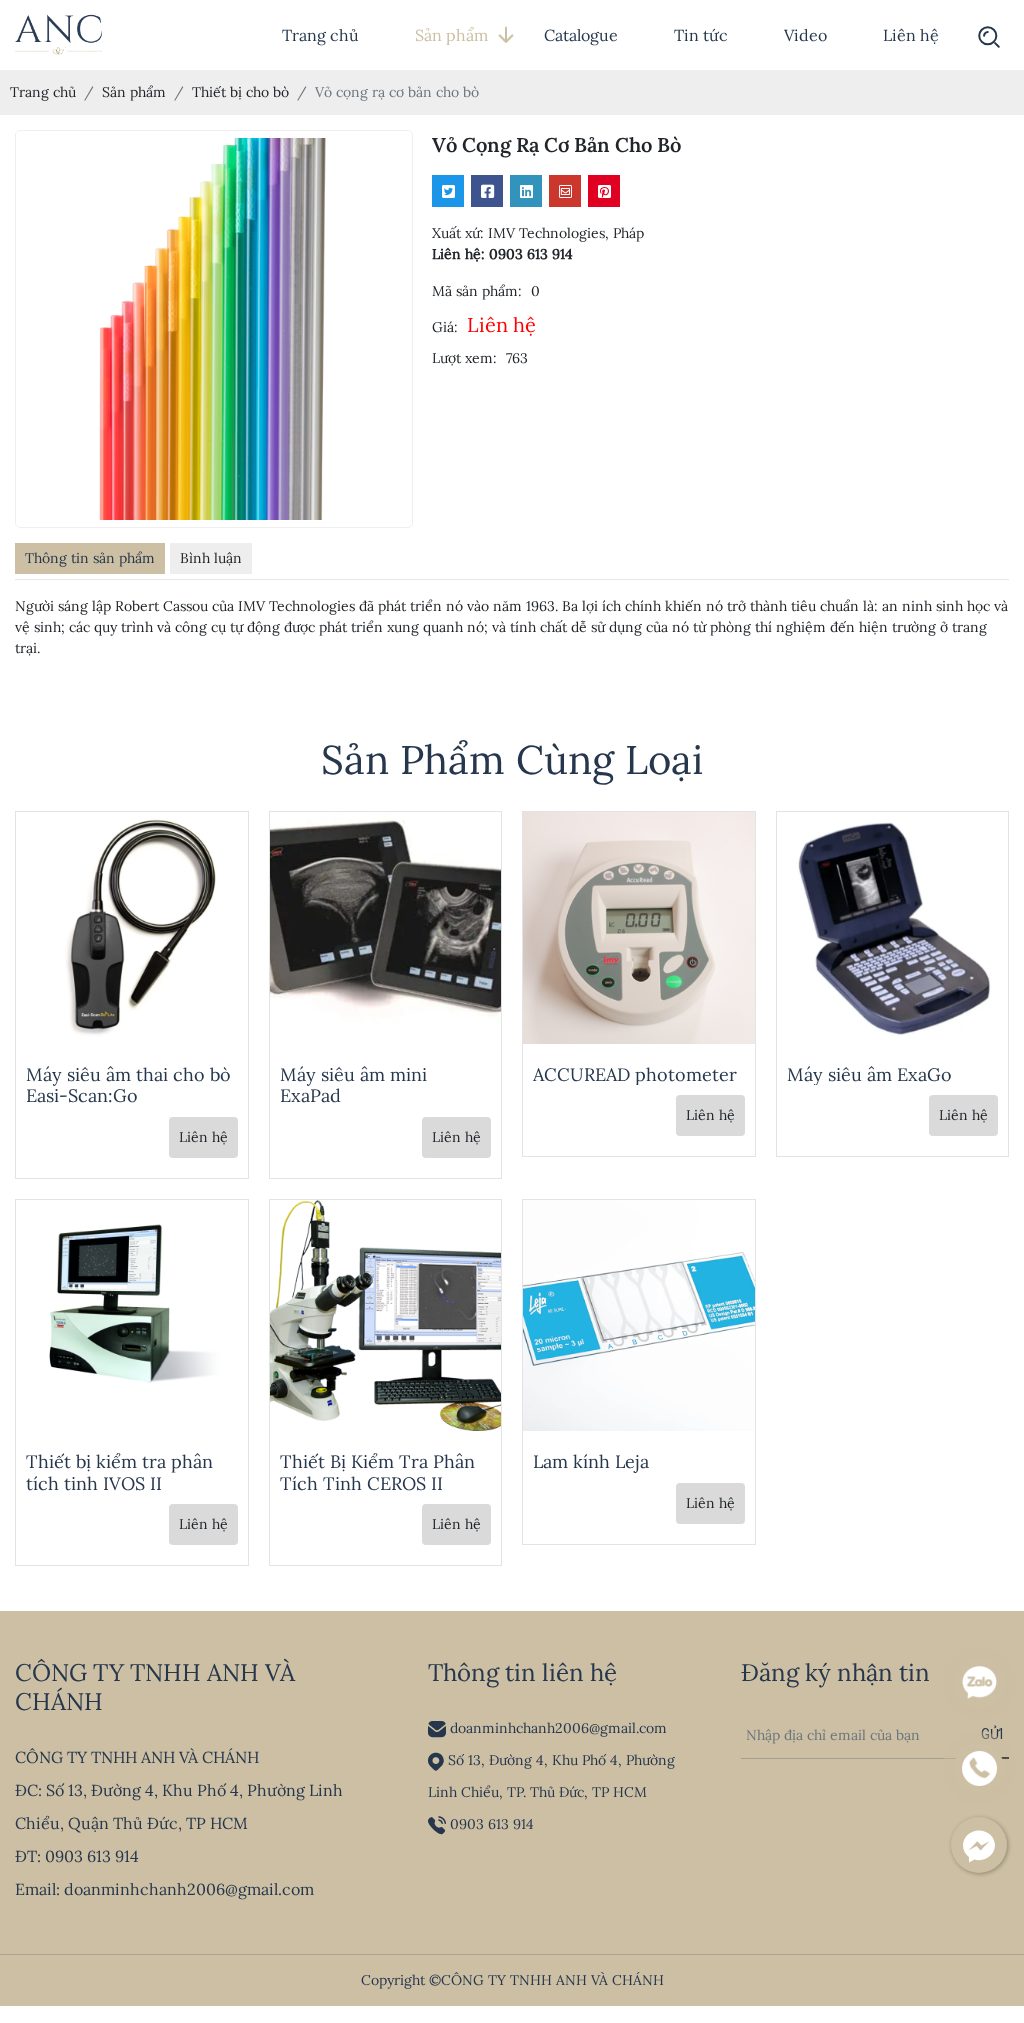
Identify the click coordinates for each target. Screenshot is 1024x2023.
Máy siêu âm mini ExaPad (353, 1085)
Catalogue (581, 35)
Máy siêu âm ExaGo (869, 1074)
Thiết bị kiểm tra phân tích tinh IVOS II (119, 1472)
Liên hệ (911, 35)
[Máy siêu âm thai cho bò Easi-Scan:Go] (132, 926)
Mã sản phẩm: (477, 291)
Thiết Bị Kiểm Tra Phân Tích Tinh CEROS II (377, 1472)
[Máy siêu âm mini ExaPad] (386, 926)
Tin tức (701, 35)
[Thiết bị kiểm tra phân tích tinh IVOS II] (132, 1314)
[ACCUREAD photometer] (639, 926)
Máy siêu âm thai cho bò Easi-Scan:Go (128, 1085)
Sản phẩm (451, 35)
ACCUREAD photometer (635, 1074)
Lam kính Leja (591, 1461)
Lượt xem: (464, 358)
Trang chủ (320, 35)
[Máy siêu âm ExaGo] (893, 926)
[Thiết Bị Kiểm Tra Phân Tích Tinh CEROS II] (386, 1314)
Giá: (445, 327)
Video (805, 35)
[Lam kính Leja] (639, 1314)
